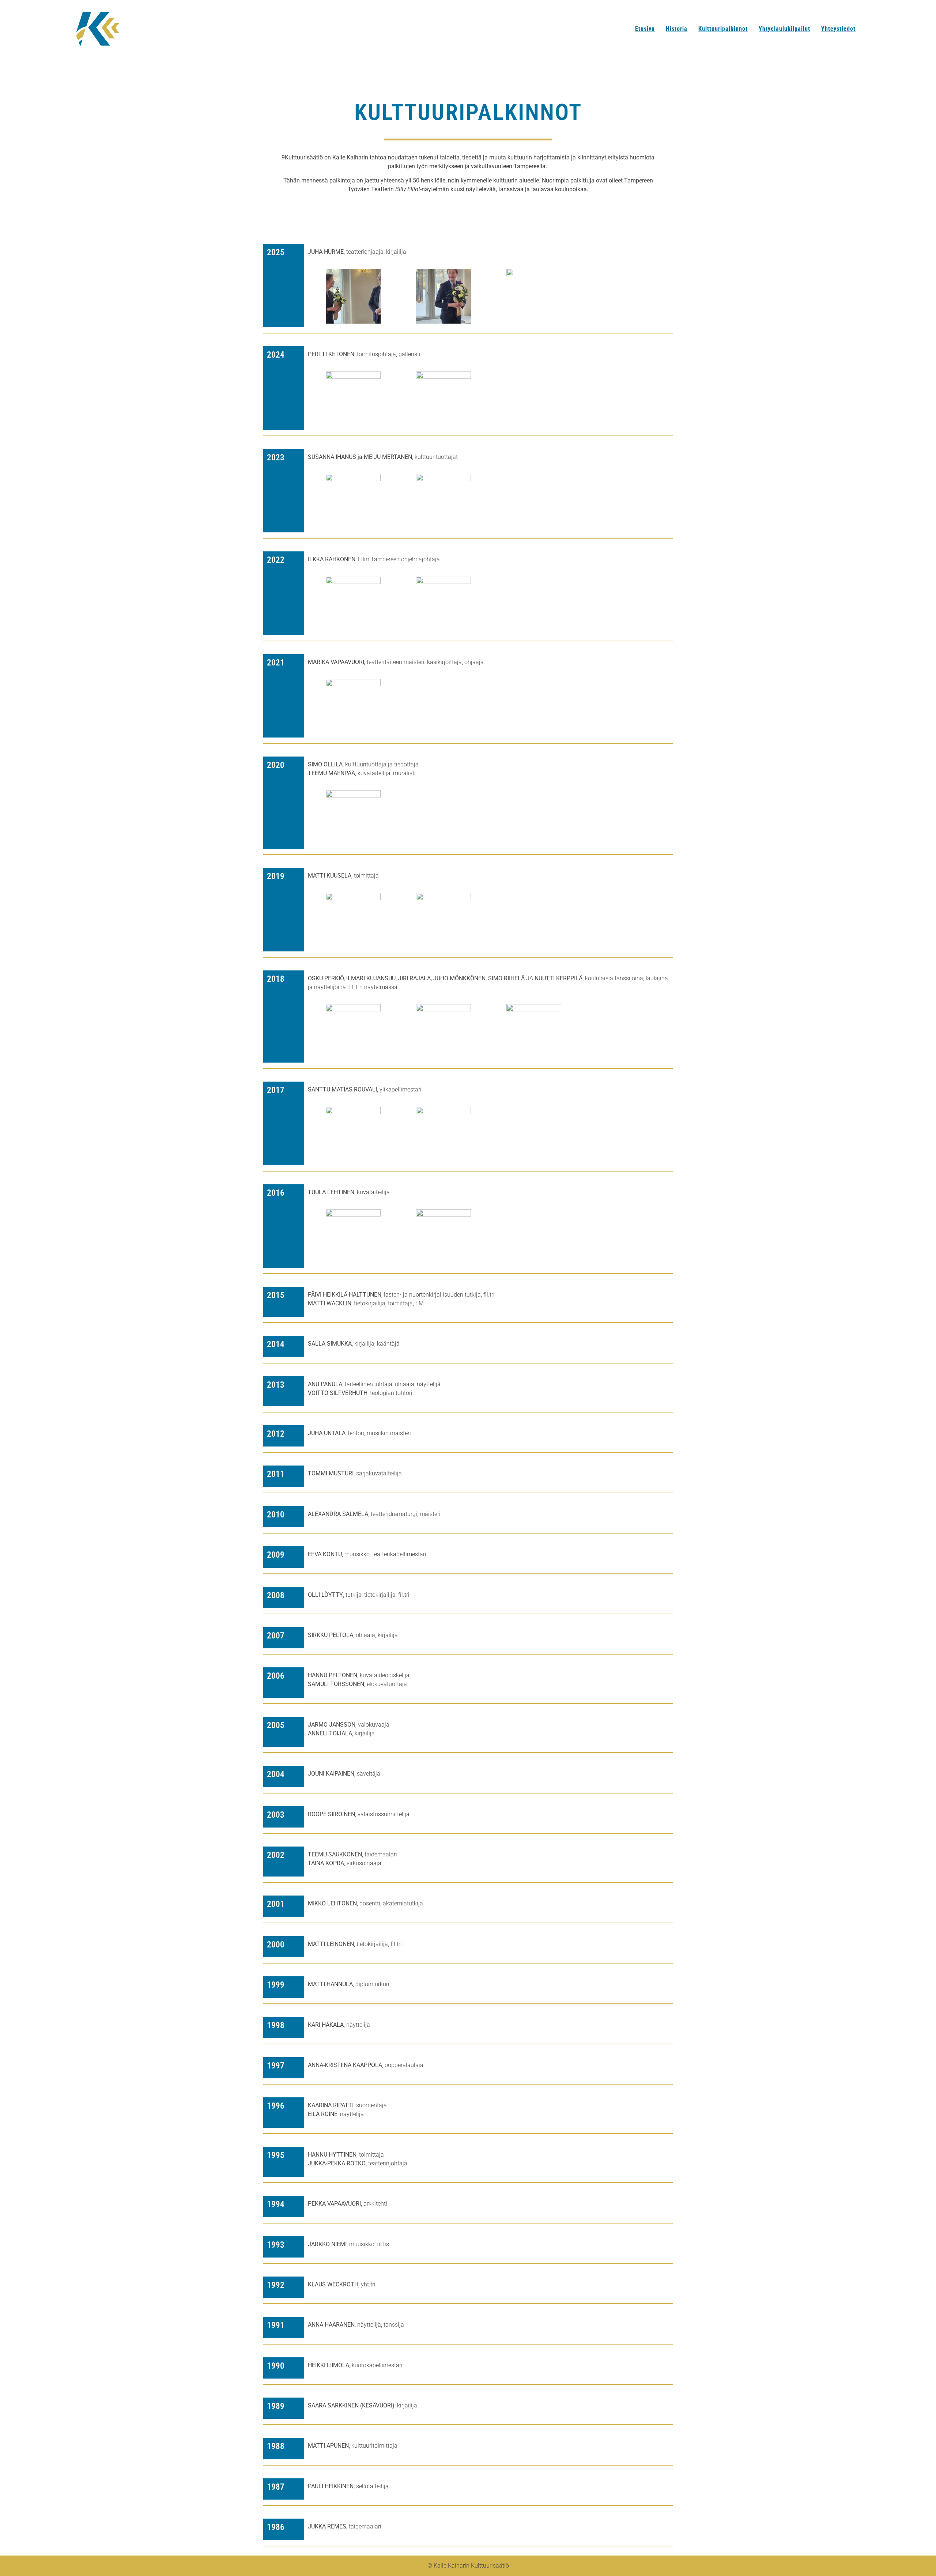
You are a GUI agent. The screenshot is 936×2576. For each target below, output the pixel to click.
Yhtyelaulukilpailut (784, 29)
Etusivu (645, 29)
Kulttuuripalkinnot (723, 29)
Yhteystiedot (838, 29)
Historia (677, 29)
